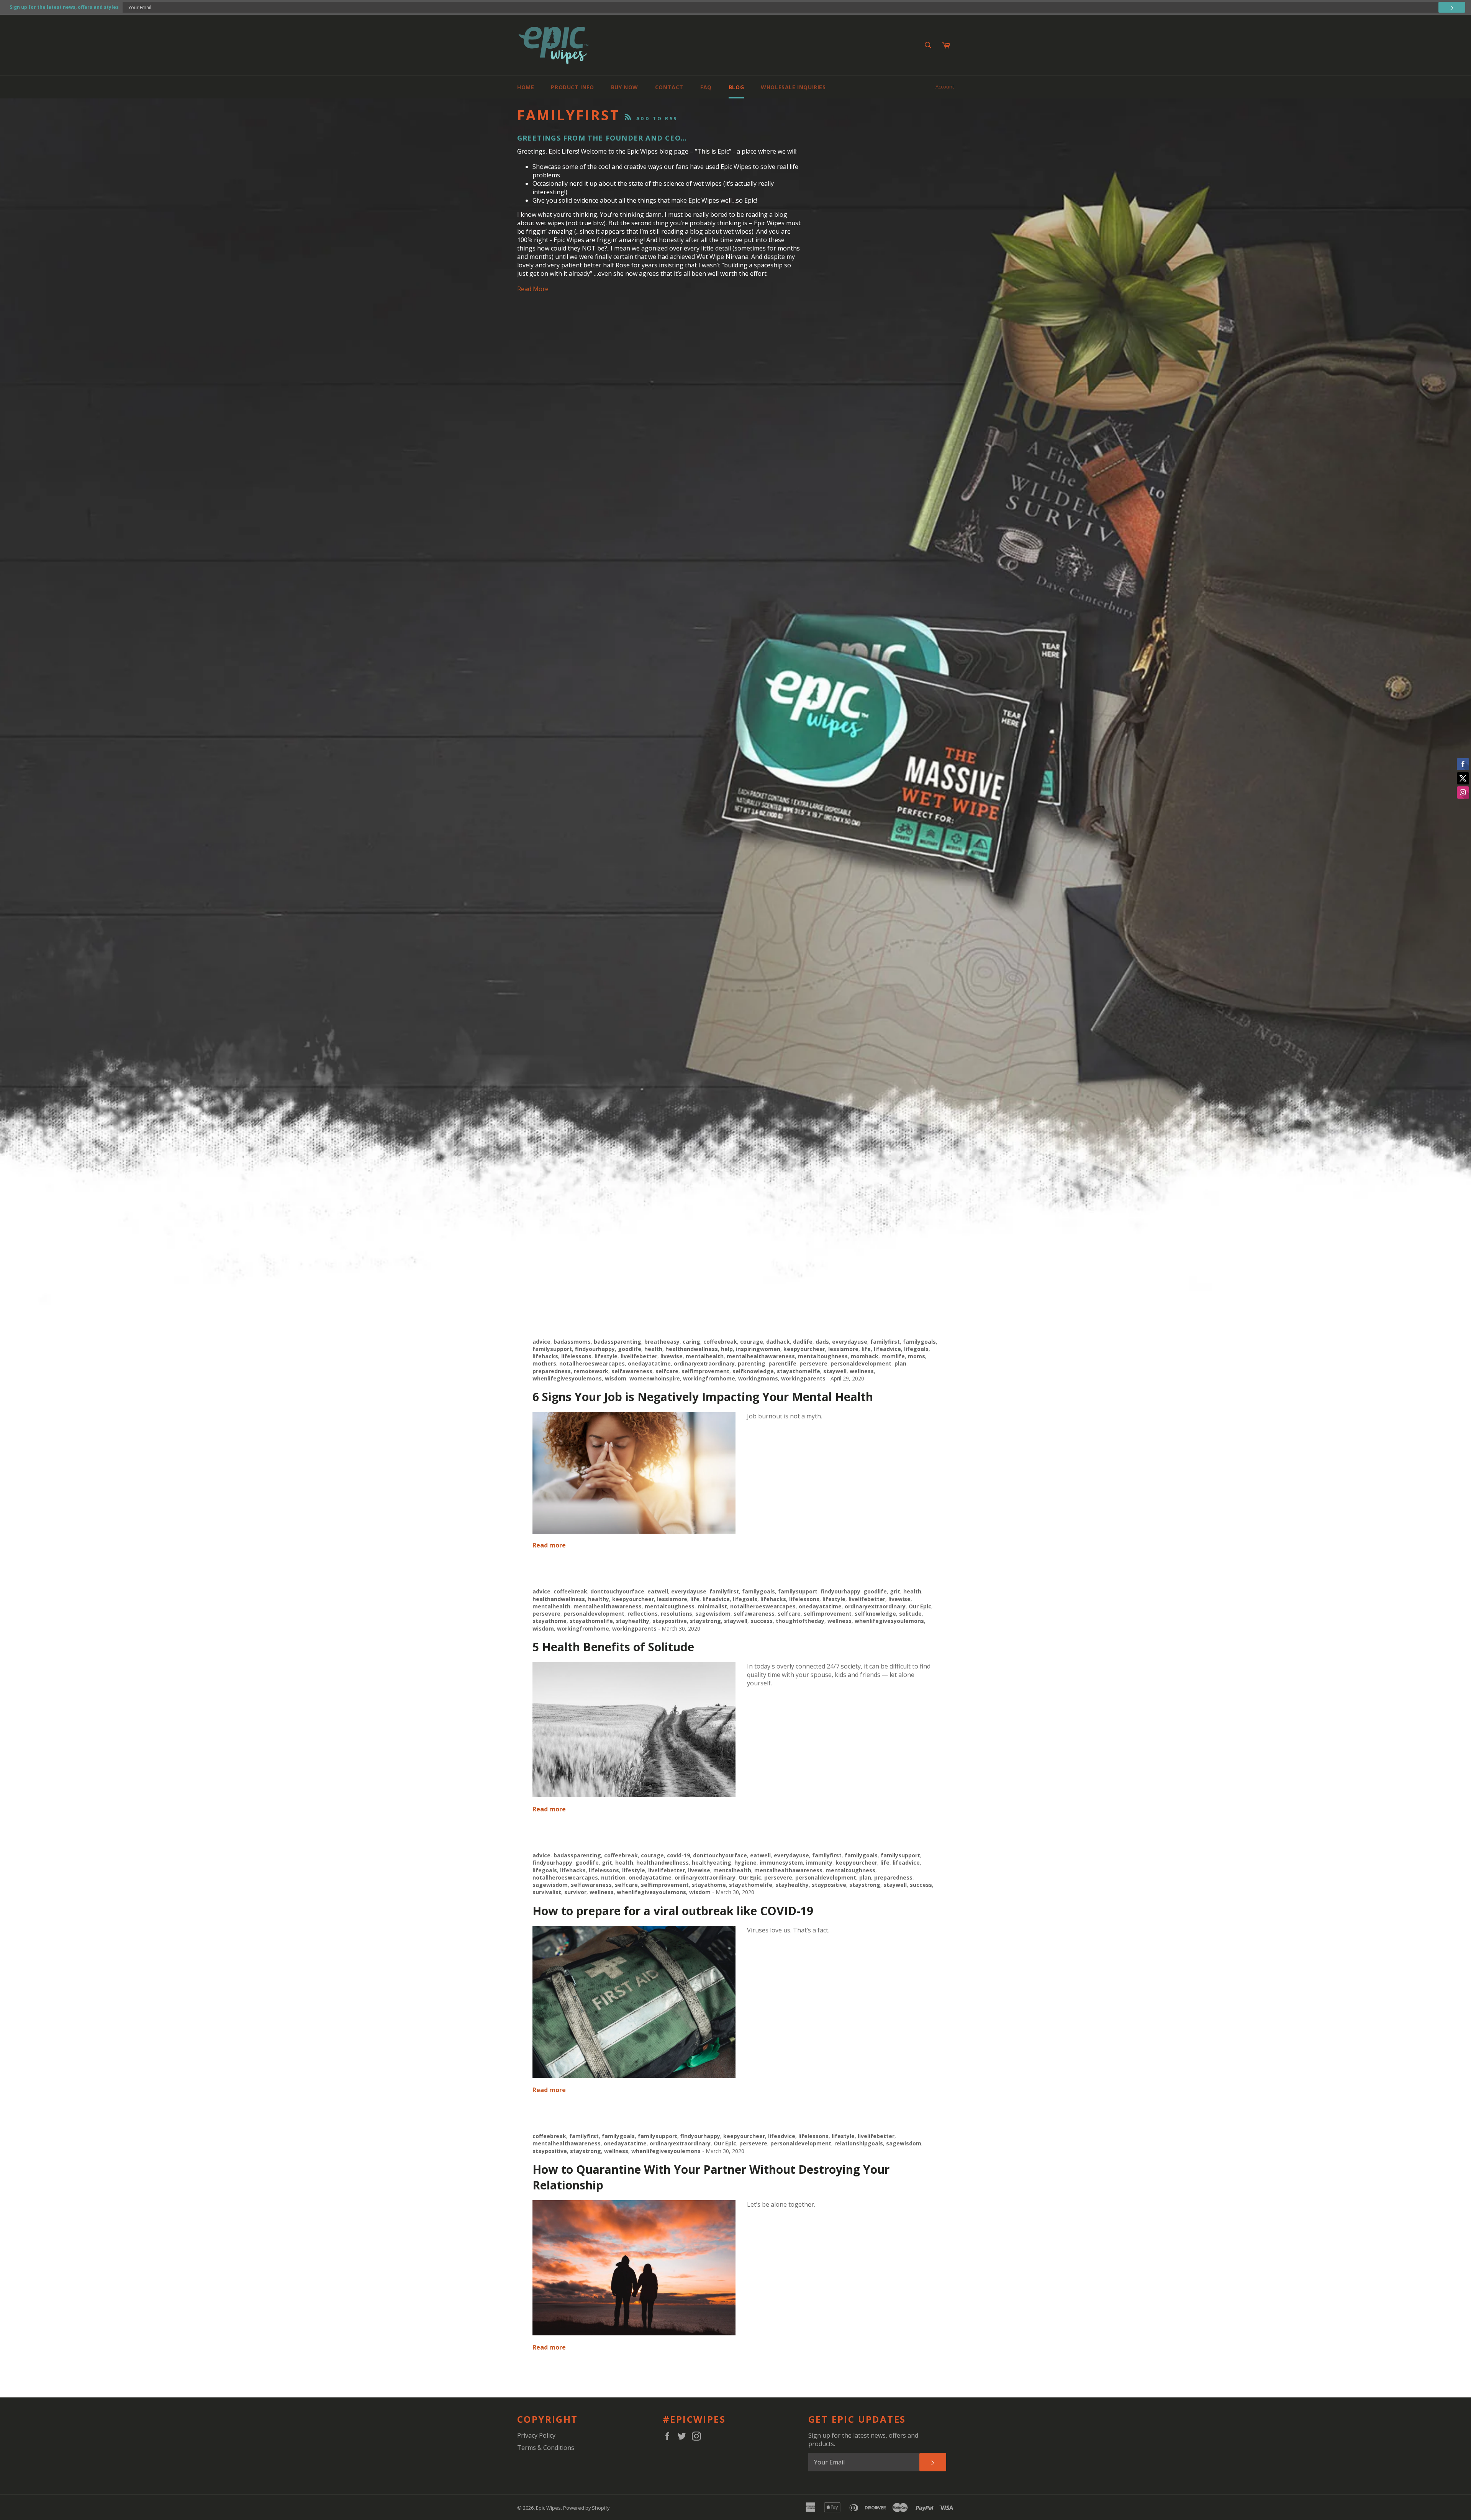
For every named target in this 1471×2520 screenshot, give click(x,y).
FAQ (706, 87)
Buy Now (625, 87)
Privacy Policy (536, 2435)
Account (945, 87)
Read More (533, 289)
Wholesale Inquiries (793, 87)
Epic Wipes (548, 2508)
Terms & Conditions (546, 2448)
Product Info (572, 87)
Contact (669, 87)
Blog (736, 87)
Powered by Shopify (586, 2508)
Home (526, 87)
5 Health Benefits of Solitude (613, 1647)
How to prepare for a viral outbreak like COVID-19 (673, 1911)
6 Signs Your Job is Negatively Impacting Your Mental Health (703, 1397)
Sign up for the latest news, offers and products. (863, 2440)
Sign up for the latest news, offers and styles (64, 7)
